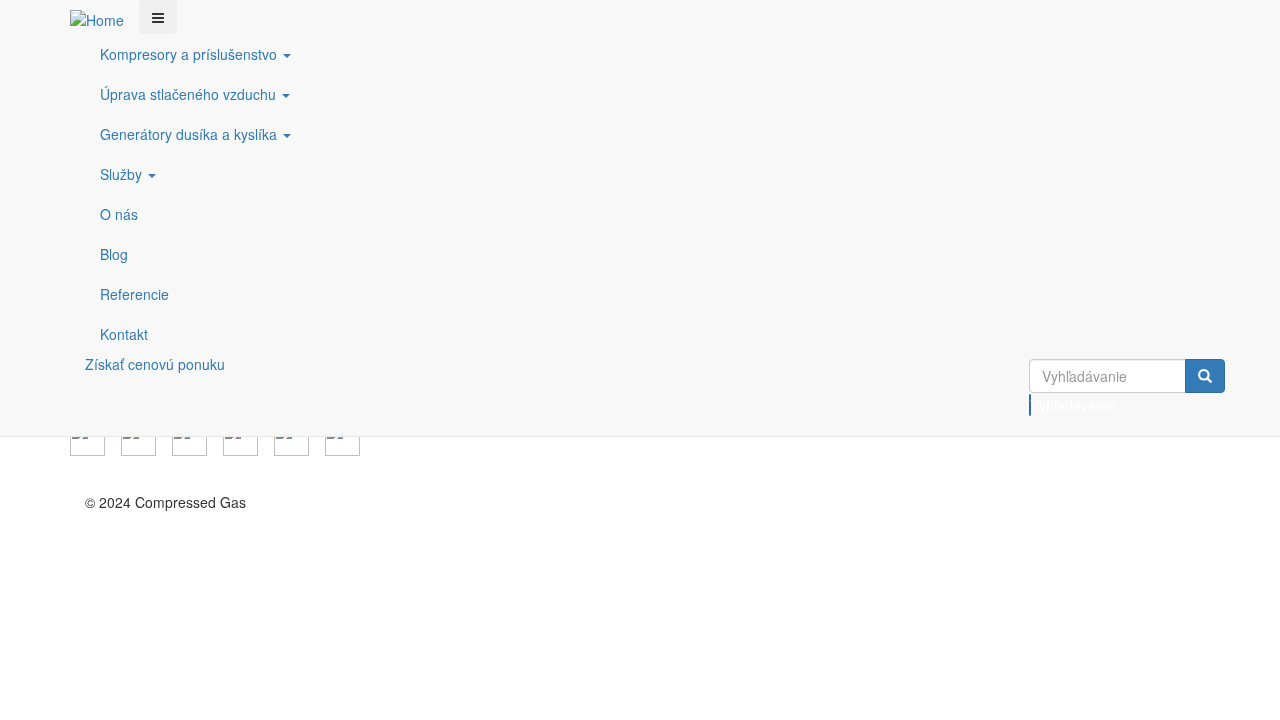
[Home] (104, 19)
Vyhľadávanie (1030, 405)
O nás (119, 214)
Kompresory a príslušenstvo (190, 54)
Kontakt (124, 334)
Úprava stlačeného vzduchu (190, 94)
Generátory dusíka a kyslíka (190, 134)
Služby (123, 174)
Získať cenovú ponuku (155, 364)
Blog (114, 254)
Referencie (134, 294)
